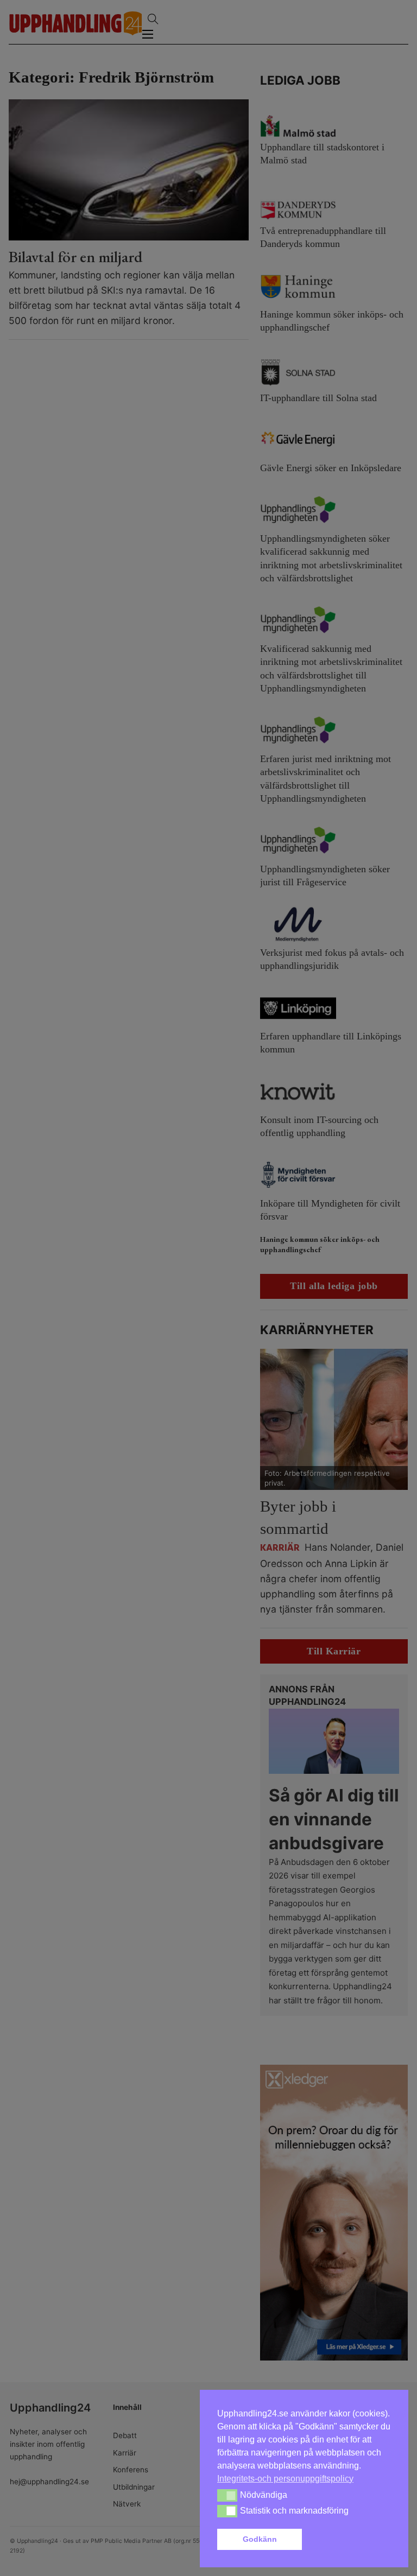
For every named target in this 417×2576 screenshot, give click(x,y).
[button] (349, 2540)
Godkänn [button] (260, 2539)
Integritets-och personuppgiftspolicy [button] (285, 2479)
